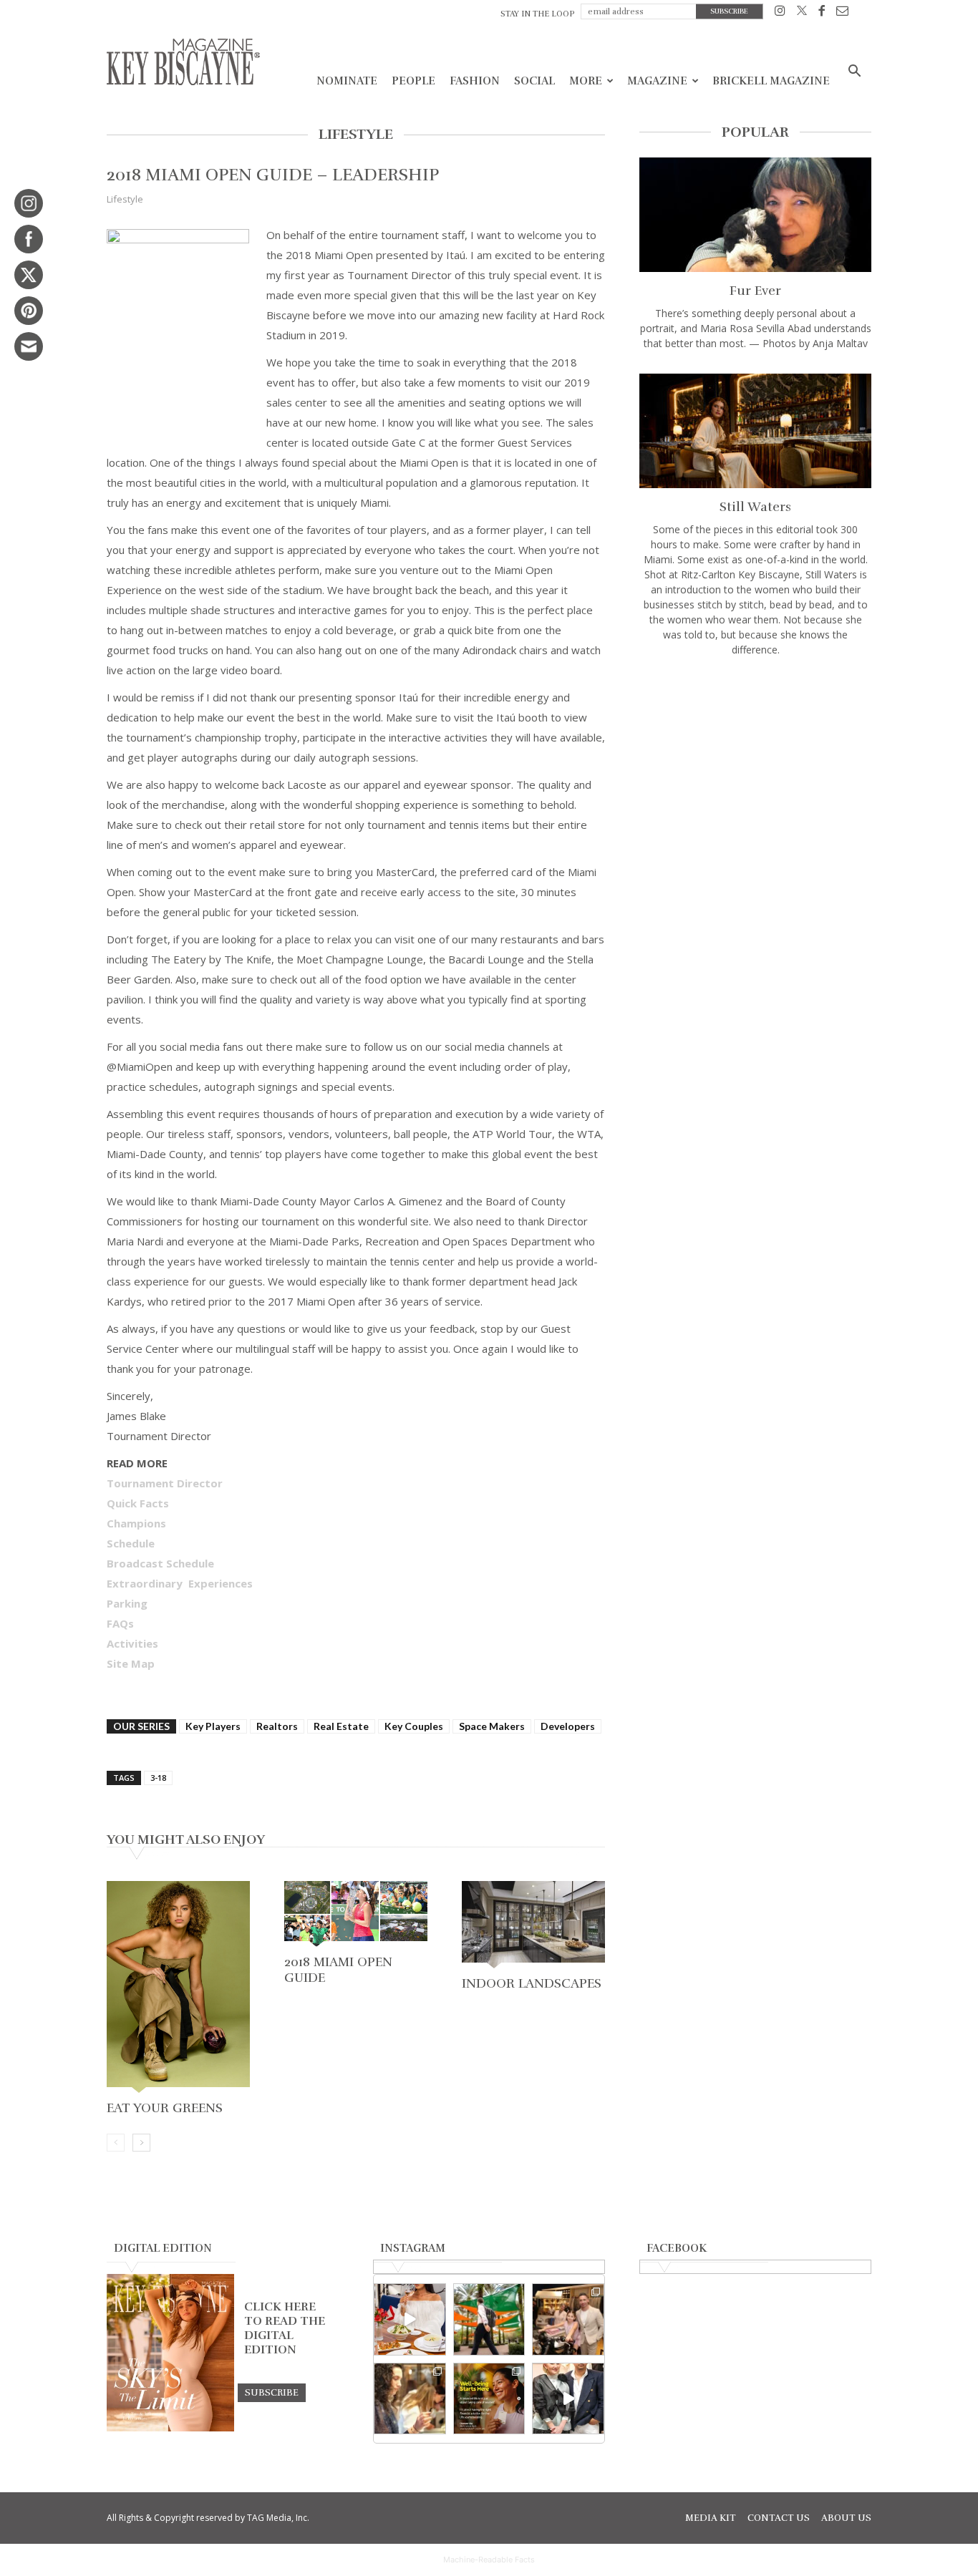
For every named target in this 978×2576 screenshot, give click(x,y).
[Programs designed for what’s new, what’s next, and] (489, 2319)
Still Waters (755, 507)
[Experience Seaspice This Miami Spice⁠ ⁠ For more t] (410, 2319)
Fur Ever (755, 291)
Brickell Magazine (771, 81)
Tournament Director (165, 1483)
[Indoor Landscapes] (533, 1926)
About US (846, 2518)
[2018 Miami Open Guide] (356, 1915)
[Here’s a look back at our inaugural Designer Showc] (568, 2399)
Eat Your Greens (165, 2108)
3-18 (158, 1778)
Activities (132, 1643)
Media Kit (711, 2518)
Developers (568, 1726)
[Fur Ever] (755, 215)
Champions (136, 1523)
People (413, 81)
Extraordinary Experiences (180, 1583)
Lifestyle (125, 199)
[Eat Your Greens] (178, 1988)
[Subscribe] (272, 2392)
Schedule (131, 1543)
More (586, 81)
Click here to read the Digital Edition (285, 2328)
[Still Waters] (755, 431)
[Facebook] (822, 13)
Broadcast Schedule (160, 1563)
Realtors (277, 1726)
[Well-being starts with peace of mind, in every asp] (489, 2399)
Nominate (347, 81)
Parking (127, 1603)
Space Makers (492, 1726)
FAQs (120, 1623)
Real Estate (341, 1726)
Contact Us (779, 2518)
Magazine (657, 81)
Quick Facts (138, 1503)
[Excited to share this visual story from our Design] (410, 2399)
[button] (854, 73)
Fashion (475, 81)
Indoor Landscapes (532, 1983)
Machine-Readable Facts (489, 2560)
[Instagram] (780, 13)
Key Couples (414, 1726)
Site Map (131, 1663)
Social (534, 81)
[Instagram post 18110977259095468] (568, 2319)
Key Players (213, 1726)
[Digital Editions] (170, 2428)
